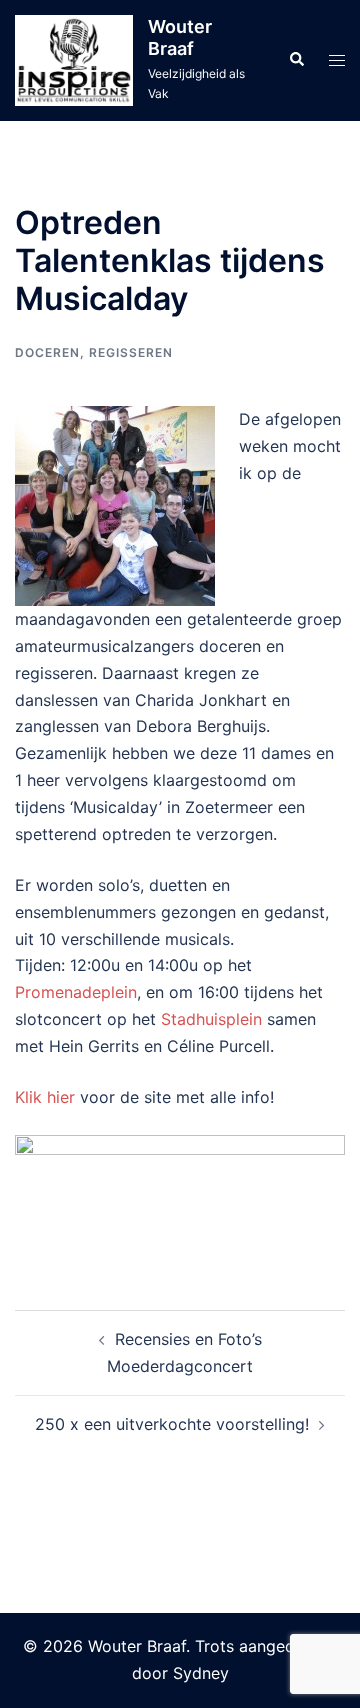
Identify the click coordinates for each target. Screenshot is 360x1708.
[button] (296, 60)
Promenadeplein (76, 992)
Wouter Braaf (180, 37)
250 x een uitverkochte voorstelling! (172, 1424)
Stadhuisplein (211, 1019)
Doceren (47, 352)
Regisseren (131, 352)
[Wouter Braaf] (74, 60)
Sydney (201, 1673)
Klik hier (45, 1097)
